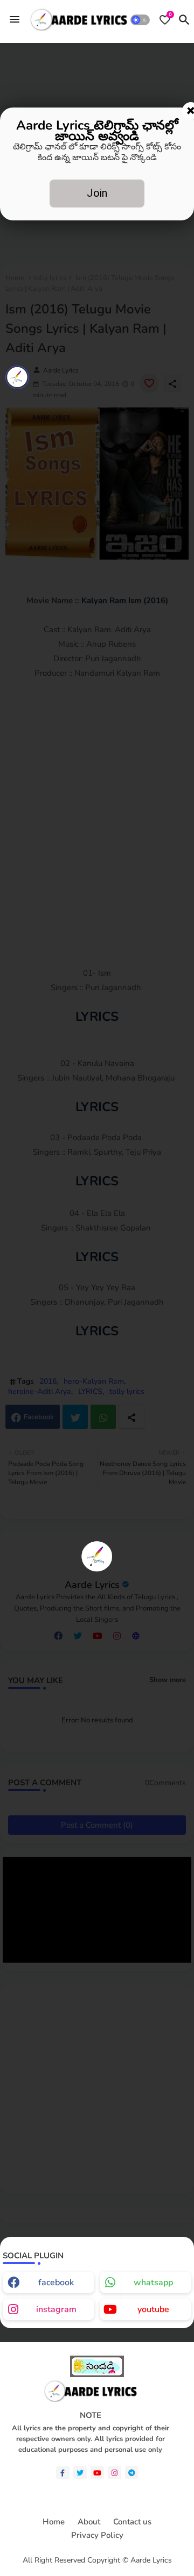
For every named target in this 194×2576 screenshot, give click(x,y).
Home (54, 2522)
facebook (56, 2282)
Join (97, 193)
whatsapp (153, 2282)
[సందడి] (97, 2375)
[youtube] (97, 2473)
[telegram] (132, 2473)
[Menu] (15, 20)
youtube (153, 2309)
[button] (140, 20)
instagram (56, 2309)
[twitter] (80, 2473)
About (89, 2522)
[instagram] (115, 2473)
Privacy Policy (97, 2535)
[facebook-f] (63, 2473)
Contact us (132, 2522)
